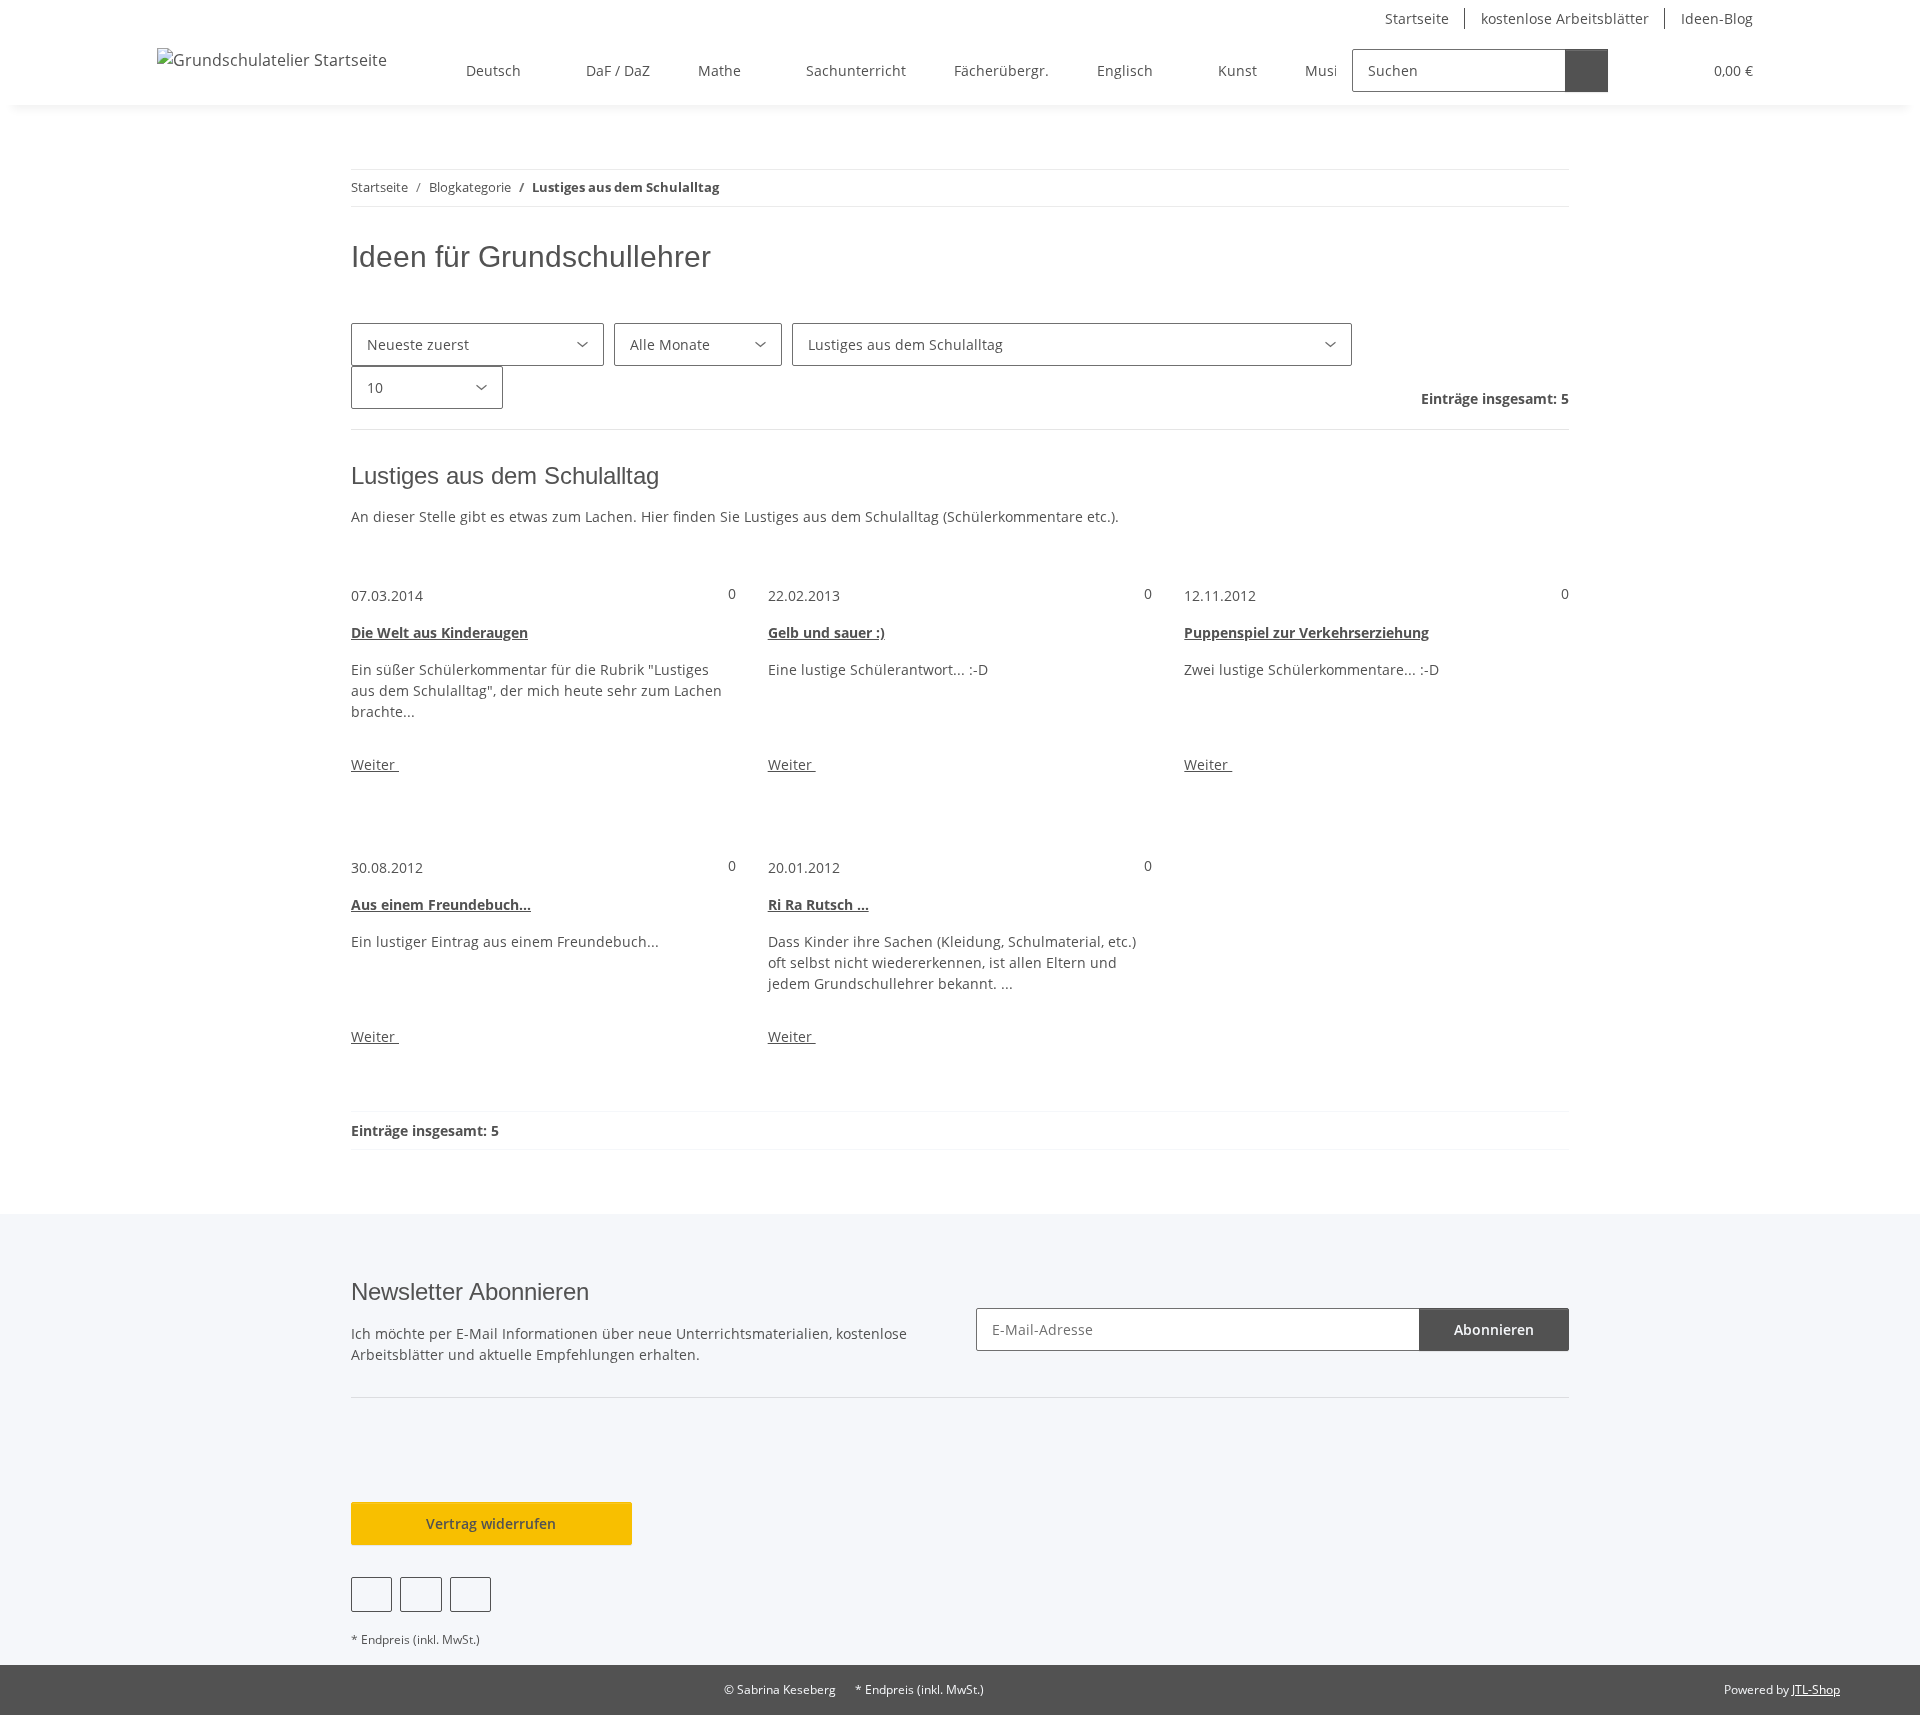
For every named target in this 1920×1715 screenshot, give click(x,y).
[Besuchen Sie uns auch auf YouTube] (420, 1594)
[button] (1645, 70)
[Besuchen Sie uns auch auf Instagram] (470, 1594)
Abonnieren (1494, 1329)
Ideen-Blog (1717, 18)
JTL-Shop (1816, 1689)
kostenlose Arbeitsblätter (1565, 18)
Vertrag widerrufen (491, 1523)
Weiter (375, 764)
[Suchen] (1586, 70)
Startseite (1417, 18)
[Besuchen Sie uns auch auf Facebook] (371, 1594)
